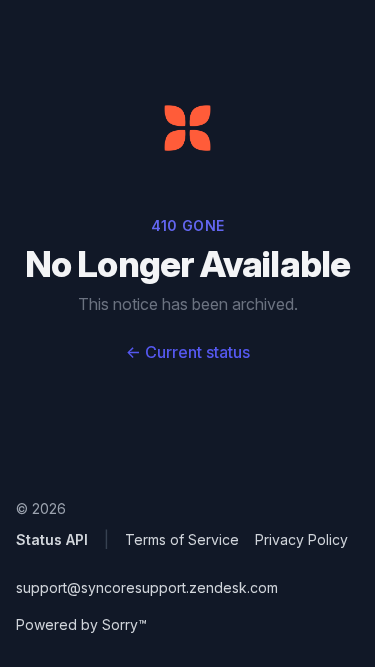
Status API (52, 539)
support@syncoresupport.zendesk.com (147, 587)
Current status (188, 352)
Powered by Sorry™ (81, 624)
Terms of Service (182, 539)
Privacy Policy (301, 539)
